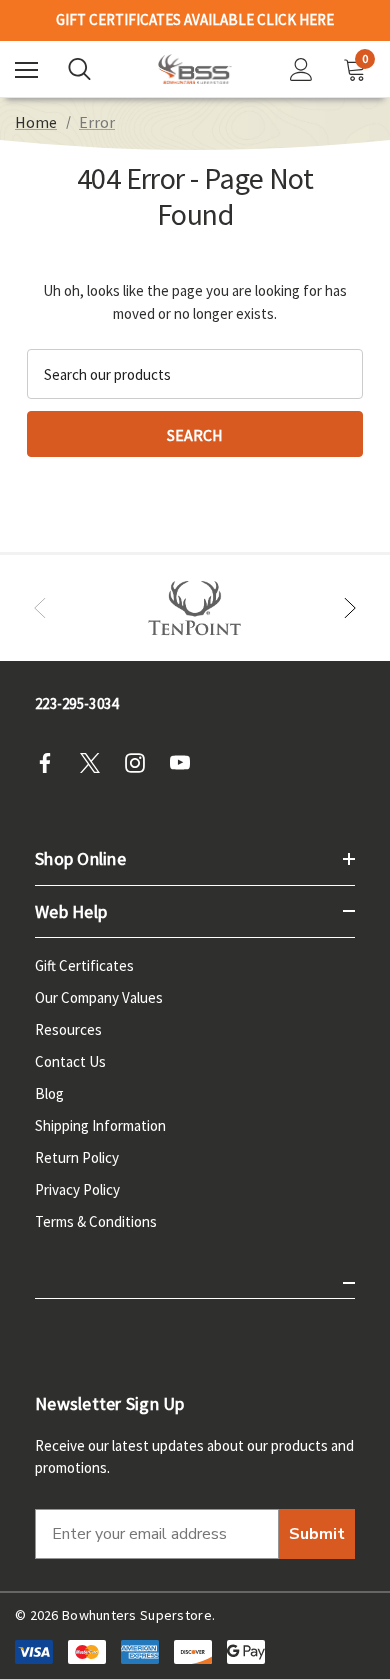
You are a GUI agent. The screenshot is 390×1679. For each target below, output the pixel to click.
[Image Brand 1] (195, 608)
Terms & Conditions (96, 1221)
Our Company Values (99, 997)
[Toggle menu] (26, 69)
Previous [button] (40, 608)
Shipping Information (100, 1125)
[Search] (79, 69)
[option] (195, 608)
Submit (317, 1534)
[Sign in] (301, 69)
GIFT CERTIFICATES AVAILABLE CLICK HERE (195, 20)
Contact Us (70, 1061)
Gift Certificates (84, 965)
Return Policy (77, 1157)
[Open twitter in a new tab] (96, 763)
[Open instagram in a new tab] (141, 763)
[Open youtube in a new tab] (186, 763)
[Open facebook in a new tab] (51, 763)
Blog (49, 1093)
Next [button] (350, 608)
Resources (68, 1029)
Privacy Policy (77, 1189)
